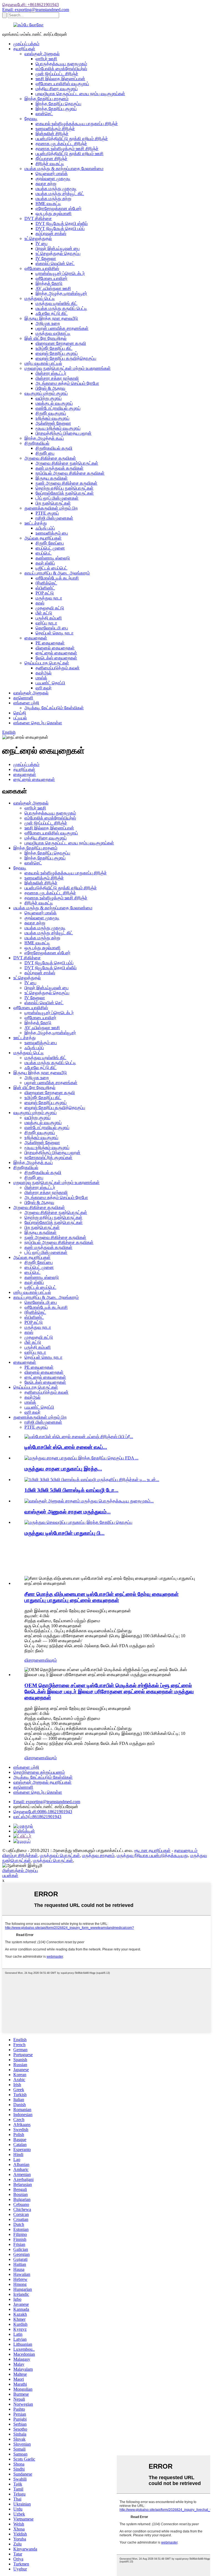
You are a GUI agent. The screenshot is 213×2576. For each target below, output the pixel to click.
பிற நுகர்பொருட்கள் (53, 503)
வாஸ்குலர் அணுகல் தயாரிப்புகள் (42, 1782)
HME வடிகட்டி (48, 203)
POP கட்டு (45, 593)
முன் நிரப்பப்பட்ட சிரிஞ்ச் (57, 74)
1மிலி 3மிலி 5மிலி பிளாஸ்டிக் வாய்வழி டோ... (71, 1490)
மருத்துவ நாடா (49, 598)
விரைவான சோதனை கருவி (61, 343)
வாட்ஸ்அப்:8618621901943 (37, 1817)
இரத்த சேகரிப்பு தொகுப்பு (58, 104)
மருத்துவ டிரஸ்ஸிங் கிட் (56, 303)
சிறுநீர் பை (45, 453)
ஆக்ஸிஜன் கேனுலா (53, 423)
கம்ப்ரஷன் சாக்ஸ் (51, 233)
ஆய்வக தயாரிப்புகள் (43, 538)
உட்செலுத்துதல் (38, 238)
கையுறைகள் (36, 638)
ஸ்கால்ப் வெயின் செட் (55, 263)
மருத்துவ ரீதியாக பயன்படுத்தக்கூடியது (152, 1855)
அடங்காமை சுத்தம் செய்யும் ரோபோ (67, 383)
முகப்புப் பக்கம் (26, 44)
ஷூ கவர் (44, 688)
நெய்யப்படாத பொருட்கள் (47, 663)
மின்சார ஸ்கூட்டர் (51, 373)
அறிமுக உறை (48, 323)
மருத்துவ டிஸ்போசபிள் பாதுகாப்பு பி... (64, 1533)
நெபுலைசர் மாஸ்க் (52, 174)
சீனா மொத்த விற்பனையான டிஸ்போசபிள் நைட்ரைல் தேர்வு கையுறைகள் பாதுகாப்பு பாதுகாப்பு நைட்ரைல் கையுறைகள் (102, 1597)
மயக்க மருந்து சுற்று (53, 198)
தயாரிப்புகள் (24, 49)
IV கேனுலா (46, 258)
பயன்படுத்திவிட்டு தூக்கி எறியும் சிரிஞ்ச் (72, 139)
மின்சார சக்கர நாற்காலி (57, 378)
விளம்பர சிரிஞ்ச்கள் (20, 1855)
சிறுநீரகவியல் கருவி (54, 448)
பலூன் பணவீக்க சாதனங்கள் (62, 328)
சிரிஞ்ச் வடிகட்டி (50, 164)
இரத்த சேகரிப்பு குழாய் (56, 109)
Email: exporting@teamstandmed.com (36, 10)
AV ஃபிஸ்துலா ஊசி (53, 288)
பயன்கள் (10, 1875)
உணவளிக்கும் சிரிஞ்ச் (55, 129)
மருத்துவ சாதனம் (98, 1855)
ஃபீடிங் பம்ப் (45, 528)
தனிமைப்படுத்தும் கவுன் (58, 668)
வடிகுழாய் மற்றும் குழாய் (46, 393)
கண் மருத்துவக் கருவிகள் (59, 468)
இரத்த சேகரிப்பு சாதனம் (46, 99)
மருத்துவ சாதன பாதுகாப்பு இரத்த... (63, 1469)
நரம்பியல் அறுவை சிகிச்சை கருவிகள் (70, 473)
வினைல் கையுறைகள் (55, 648)
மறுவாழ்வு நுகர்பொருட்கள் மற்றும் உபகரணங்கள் (68, 368)
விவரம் (51, 1660)
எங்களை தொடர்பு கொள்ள (38, 723)
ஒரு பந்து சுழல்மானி (54, 213)
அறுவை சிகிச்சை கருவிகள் (50, 458)
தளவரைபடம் (186, 1850)
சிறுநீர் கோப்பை (50, 543)
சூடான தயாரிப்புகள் (152, 1850)
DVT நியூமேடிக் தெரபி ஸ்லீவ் (62, 223)
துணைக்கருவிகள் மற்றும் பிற (51, 508)
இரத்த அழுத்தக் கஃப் (44, 438)
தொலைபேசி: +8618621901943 (31, 5)
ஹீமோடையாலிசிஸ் (42, 268)
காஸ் (40, 603)
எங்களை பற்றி (26, 703)
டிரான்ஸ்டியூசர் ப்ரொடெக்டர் (60, 273)
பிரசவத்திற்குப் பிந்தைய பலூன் (64, 433)
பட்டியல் (20, 718)
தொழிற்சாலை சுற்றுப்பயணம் (39, 1772)
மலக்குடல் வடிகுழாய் (54, 403)
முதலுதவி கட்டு (50, 608)
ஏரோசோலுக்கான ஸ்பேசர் (59, 208)
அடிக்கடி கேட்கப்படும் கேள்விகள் (54, 708)
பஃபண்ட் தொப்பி (50, 683)
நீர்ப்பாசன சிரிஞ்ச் (51, 159)
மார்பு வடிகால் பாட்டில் (43, 363)
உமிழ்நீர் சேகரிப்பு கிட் (54, 348)
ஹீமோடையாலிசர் (51, 278)
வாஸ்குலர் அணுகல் (42, 54)
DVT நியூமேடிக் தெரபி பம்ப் (60, 228)
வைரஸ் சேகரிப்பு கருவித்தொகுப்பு (66, 358)
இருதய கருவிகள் (52, 478)
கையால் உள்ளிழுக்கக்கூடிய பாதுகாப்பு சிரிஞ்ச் (77, 124)
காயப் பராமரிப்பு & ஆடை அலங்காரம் (57, 573)
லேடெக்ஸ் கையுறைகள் (56, 658)
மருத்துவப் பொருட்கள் (60, 1855)
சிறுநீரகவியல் (37, 443)
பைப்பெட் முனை (50, 548)
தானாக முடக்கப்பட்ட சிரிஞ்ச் (61, 144)
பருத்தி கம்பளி (49, 618)
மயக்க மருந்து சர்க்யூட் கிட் (60, 193)
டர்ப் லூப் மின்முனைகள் (57, 498)
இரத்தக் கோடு (49, 283)
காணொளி (23, 698)
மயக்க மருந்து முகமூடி (56, 188)
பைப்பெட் (44, 553)
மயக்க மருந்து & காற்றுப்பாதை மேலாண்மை (64, 169)
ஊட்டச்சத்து (36, 523)
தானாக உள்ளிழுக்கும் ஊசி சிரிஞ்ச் (67, 149)
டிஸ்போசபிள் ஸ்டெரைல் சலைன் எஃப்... (66, 1447)
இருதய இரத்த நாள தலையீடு (51, 318)
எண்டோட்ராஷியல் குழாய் (58, 408)
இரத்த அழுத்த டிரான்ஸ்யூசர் (61, 293)
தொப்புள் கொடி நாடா (54, 633)
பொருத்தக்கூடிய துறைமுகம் (61, 64)
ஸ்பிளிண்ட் (45, 588)
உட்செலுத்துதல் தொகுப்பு (58, 253)
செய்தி (20, 713)
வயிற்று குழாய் (49, 398)
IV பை (41, 243)
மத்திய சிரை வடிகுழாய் (57, 89)
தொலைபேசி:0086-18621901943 (43, 1812)
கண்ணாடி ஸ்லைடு (53, 558)
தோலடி (31, 119)
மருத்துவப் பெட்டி (40, 298)
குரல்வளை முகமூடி (53, 179)
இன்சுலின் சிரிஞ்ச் (52, 134)
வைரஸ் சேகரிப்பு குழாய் (57, 353)
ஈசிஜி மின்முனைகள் (54, 518)
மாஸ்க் (41, 678)
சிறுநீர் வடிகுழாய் (51, 413)
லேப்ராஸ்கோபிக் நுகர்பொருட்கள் (65, 493)
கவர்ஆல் (44, 673)
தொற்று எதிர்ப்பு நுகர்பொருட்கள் (64, 488)
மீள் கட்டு (44, 613)
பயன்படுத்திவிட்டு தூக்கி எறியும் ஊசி (69, 154)
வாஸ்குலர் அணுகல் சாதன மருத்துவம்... (68, 1512)
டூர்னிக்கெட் (46, 583)
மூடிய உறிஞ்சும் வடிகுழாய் (58, 428)
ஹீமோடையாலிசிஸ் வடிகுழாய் (62, 84)
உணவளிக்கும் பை (52, 533)
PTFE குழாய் (47, 513)
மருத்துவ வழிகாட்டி (53, 333)
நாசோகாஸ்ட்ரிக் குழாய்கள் (48, 1157)
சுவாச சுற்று (46, 184)
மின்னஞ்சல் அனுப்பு (20, 1870)
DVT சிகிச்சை (38, 218)
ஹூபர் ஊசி (46, 59)
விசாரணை (35, 1660)
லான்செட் (44, 114)
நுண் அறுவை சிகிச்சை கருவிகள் (66, 483)
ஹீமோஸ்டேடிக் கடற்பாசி (57, 578)
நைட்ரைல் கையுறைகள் (56, 653)
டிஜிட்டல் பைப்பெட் (51, 568)
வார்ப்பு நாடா (46, 623)
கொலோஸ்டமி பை (52, 628)
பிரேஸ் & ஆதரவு (50, 388)
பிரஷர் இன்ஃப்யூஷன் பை (58, 248)
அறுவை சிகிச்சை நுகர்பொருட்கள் (67, 463)
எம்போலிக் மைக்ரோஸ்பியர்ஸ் (61, 69)
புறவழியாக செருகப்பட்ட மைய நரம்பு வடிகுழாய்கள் (80, 94)
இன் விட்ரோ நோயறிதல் (45, 338)
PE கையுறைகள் (50, 643)
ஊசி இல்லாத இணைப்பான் (60, 79)
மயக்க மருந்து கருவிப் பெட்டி (61, 308)
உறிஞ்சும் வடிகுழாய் (52, 418)
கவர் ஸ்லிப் (45, 563)
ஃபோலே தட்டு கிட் (52, 313)
